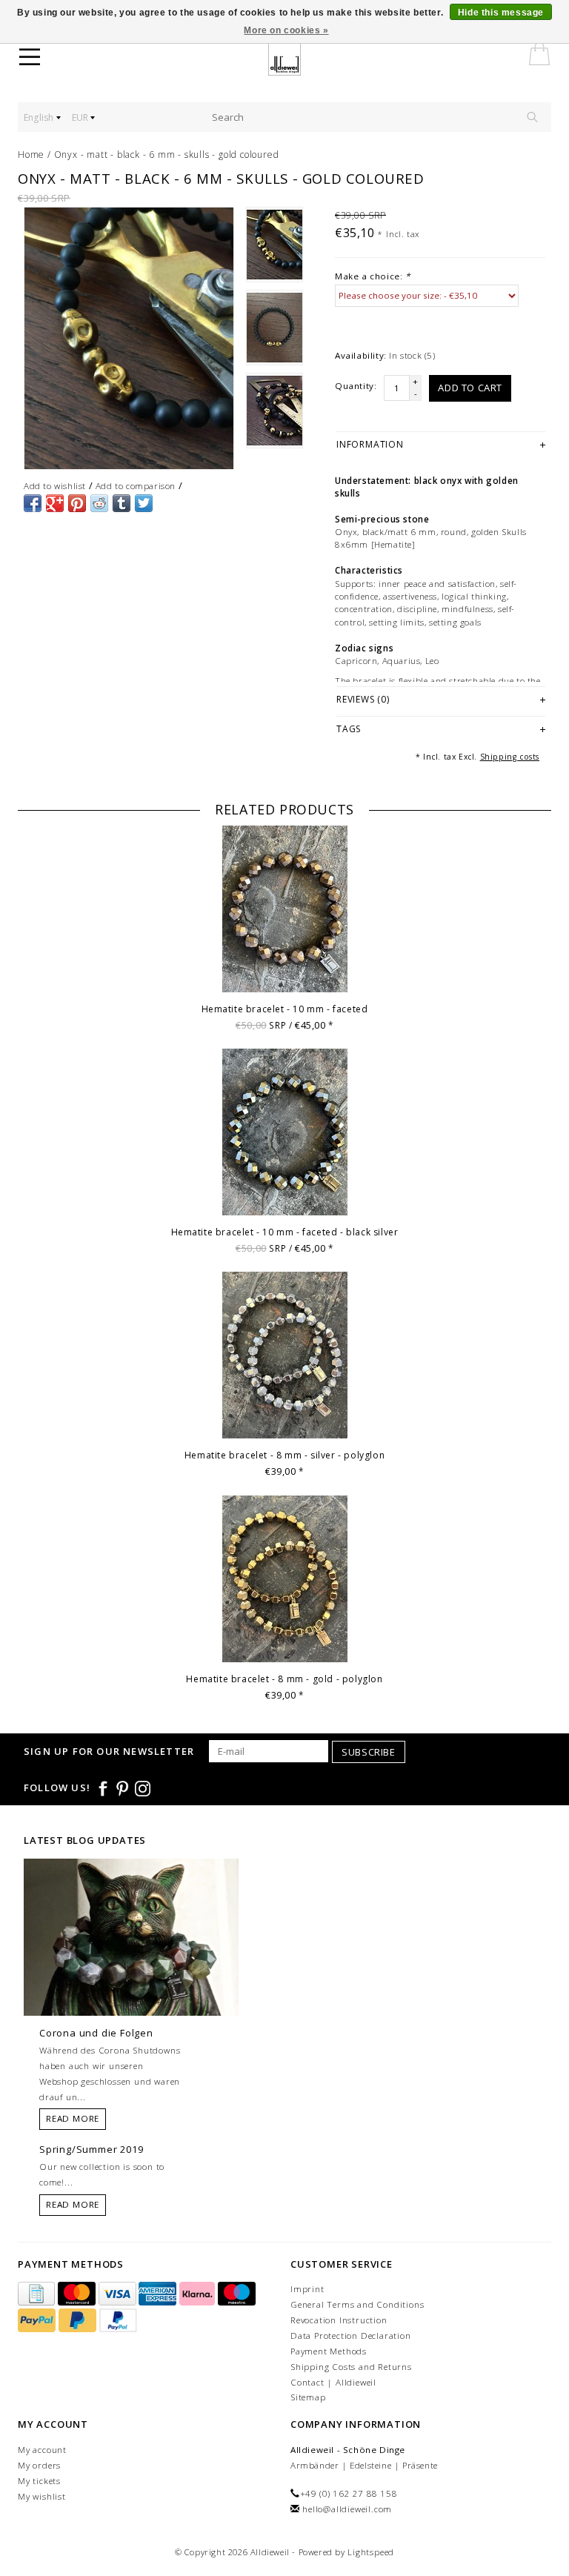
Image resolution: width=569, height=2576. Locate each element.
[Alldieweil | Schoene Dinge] (294, 59)
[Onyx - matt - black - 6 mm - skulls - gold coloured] (129, 338)
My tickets (39, 2481)
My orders (39, 2465)
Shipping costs (510, 757)
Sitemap (308, 2397)
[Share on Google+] (55, 503)
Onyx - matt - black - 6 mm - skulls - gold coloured (167, 155)
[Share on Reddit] (99, 503)
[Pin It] (77, 503)
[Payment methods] (38, 2295)
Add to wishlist (55, 486)
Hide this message (501, 13)
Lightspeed (371, 2552)
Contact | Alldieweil (333, 2382)
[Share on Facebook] (33, 503)
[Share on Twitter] (144, 503)
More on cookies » (286, 30)
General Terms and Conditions (357, 2304)
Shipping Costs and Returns (351, 2367)
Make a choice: (373, 276)
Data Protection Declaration (351, 2336)
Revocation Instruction (339, 2320)
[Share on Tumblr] (122, 503)
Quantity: (356, 386)
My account (42, 2450)
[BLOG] (131, 1965)
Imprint (307, 2289)
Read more (73, 2118)
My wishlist (42, 2496)
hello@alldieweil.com (347, 2509)
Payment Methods (329, 2351)
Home (31, 155)
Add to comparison (136, 486)
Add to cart (470, 388)
